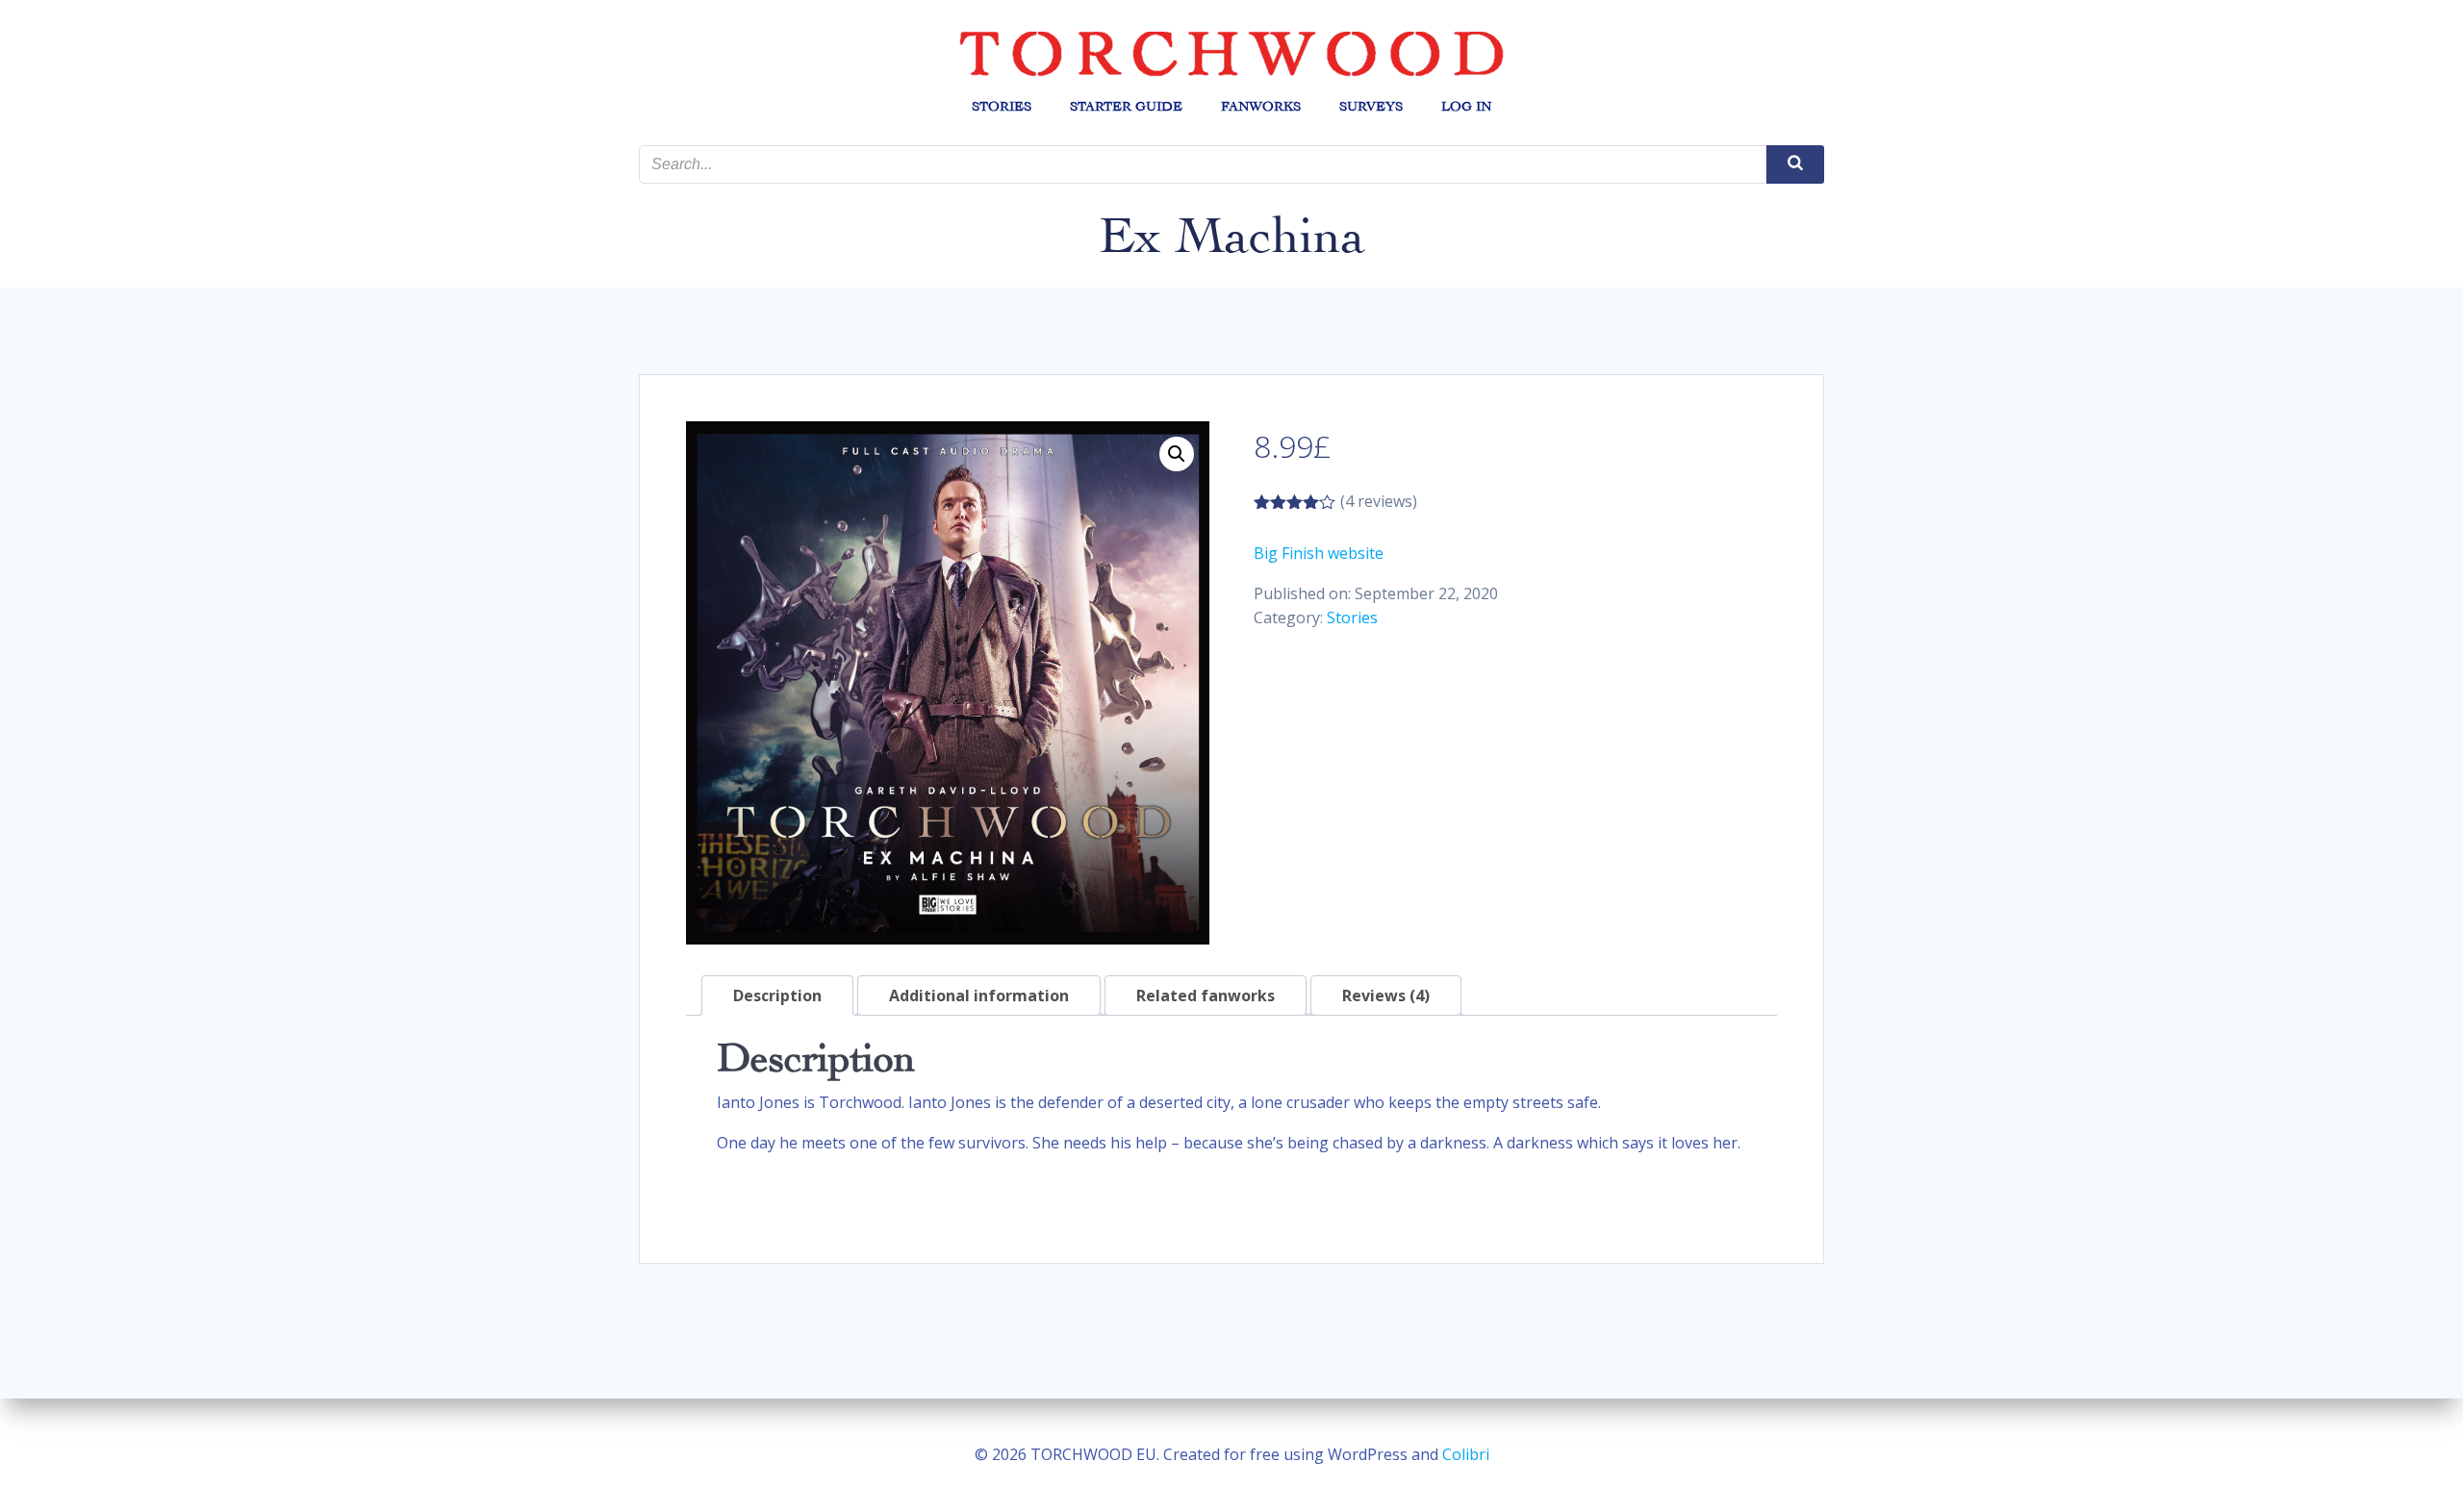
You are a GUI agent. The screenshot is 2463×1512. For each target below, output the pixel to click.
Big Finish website (1319, 553)
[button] (1177, 454)
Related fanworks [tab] (1206, 995)
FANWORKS (1261, 106)
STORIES (1002, 106)
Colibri (1466, 1454)
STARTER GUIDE (1126, 106)
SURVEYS (1371, 106)
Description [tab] (777, 995)
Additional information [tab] (979, 995)
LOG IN (1466, 106)
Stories (1352, 617)
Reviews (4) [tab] (1386, 995)
